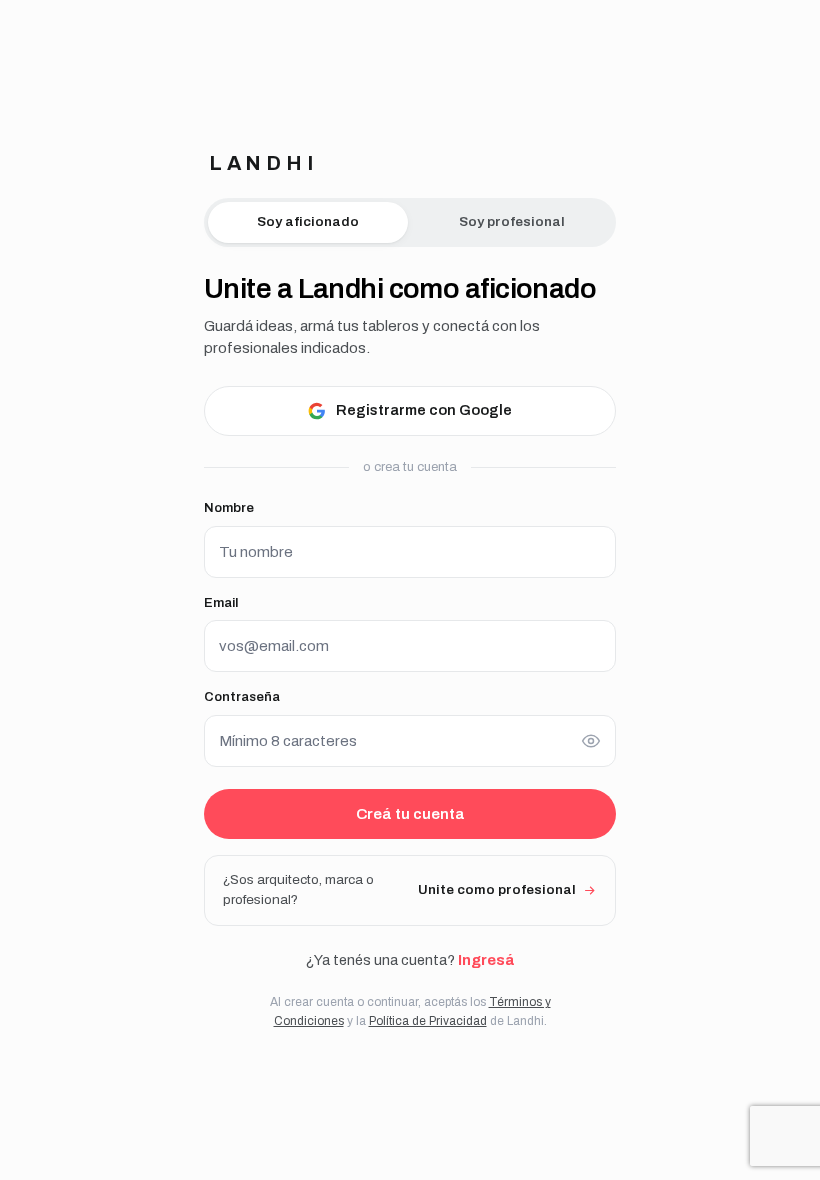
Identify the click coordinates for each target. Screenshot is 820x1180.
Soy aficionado (308, 221)
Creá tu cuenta (410, 814)
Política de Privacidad (428, 1021)
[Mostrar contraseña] (591, 741)
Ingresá (486, 960)
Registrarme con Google (424, 410)
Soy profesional (512, 221)
